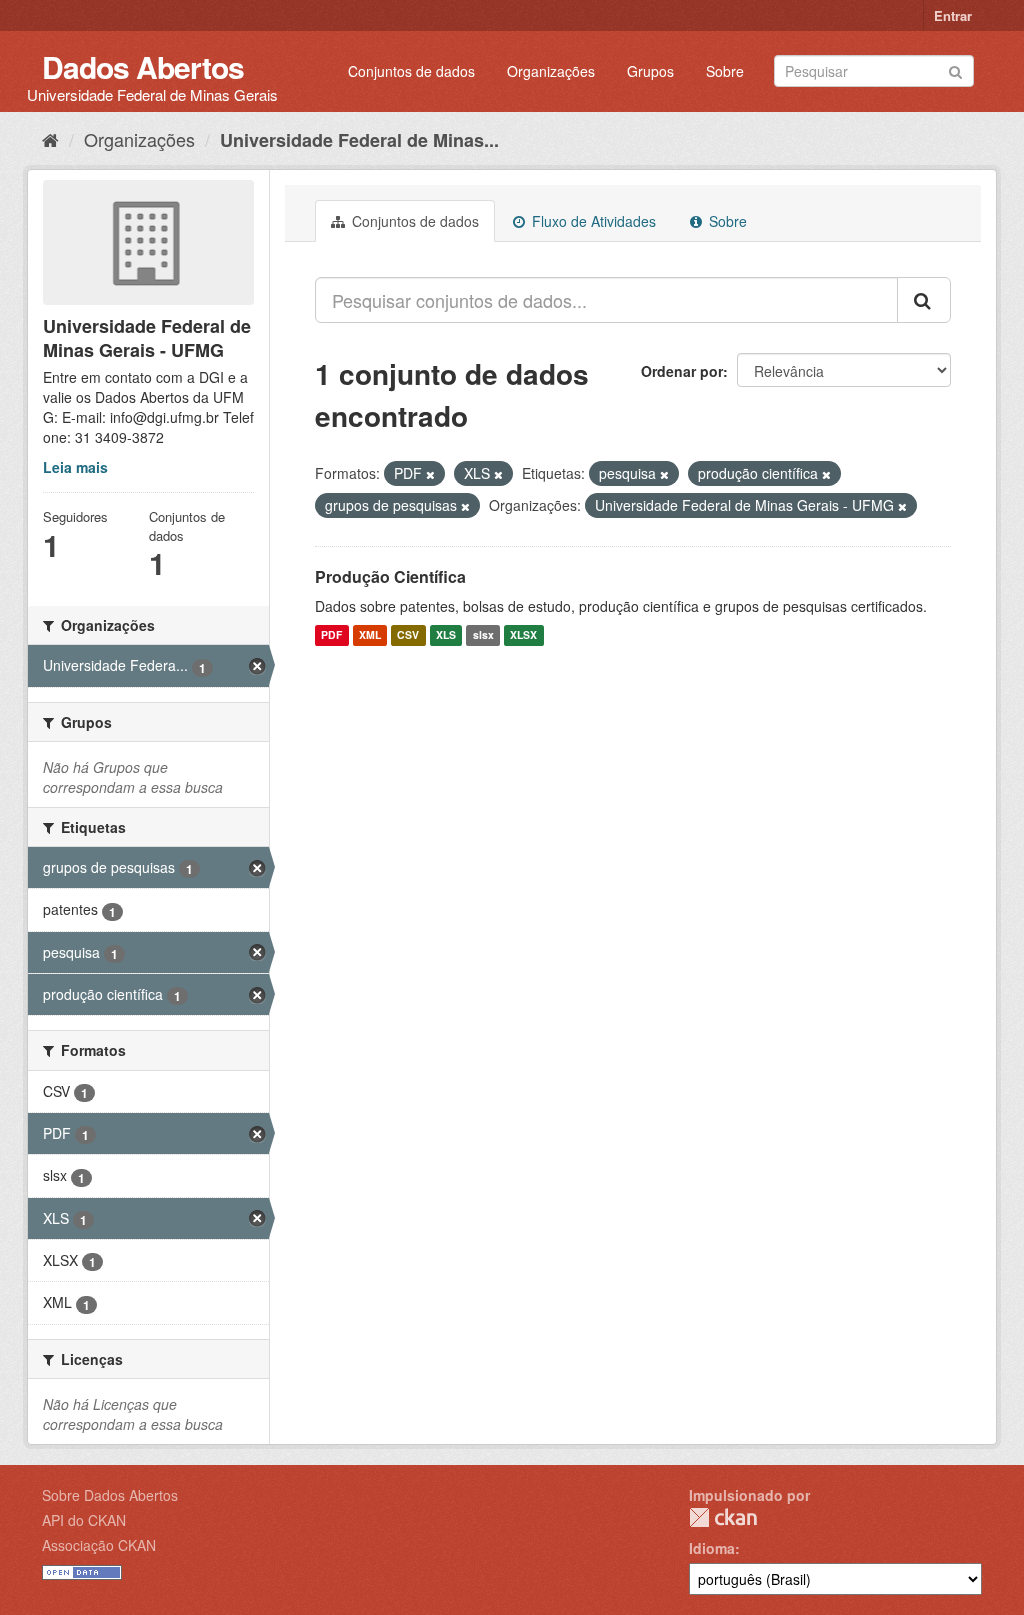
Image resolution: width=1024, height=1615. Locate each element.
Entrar (953, 15)
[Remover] (430, 474)
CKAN (723, 1517)
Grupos (650, 71)
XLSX (523, 635)
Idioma (712, 1548)
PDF (331, 635)
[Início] (50, 139)
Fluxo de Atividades (592, 221)
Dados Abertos (143, 66)
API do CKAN (84, 1520)
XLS (446, 635)
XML (370, 635)
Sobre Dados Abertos (110, 1495)
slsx (483, 635)
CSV (408, 635)
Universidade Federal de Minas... (359, 140)
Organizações (551, 71)
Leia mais (75, 467)
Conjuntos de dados (411, 71)
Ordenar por (682, 371)
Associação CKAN (99, 1545)
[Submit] (955, 69)
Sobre (725, 71)
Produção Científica (390, 576)
